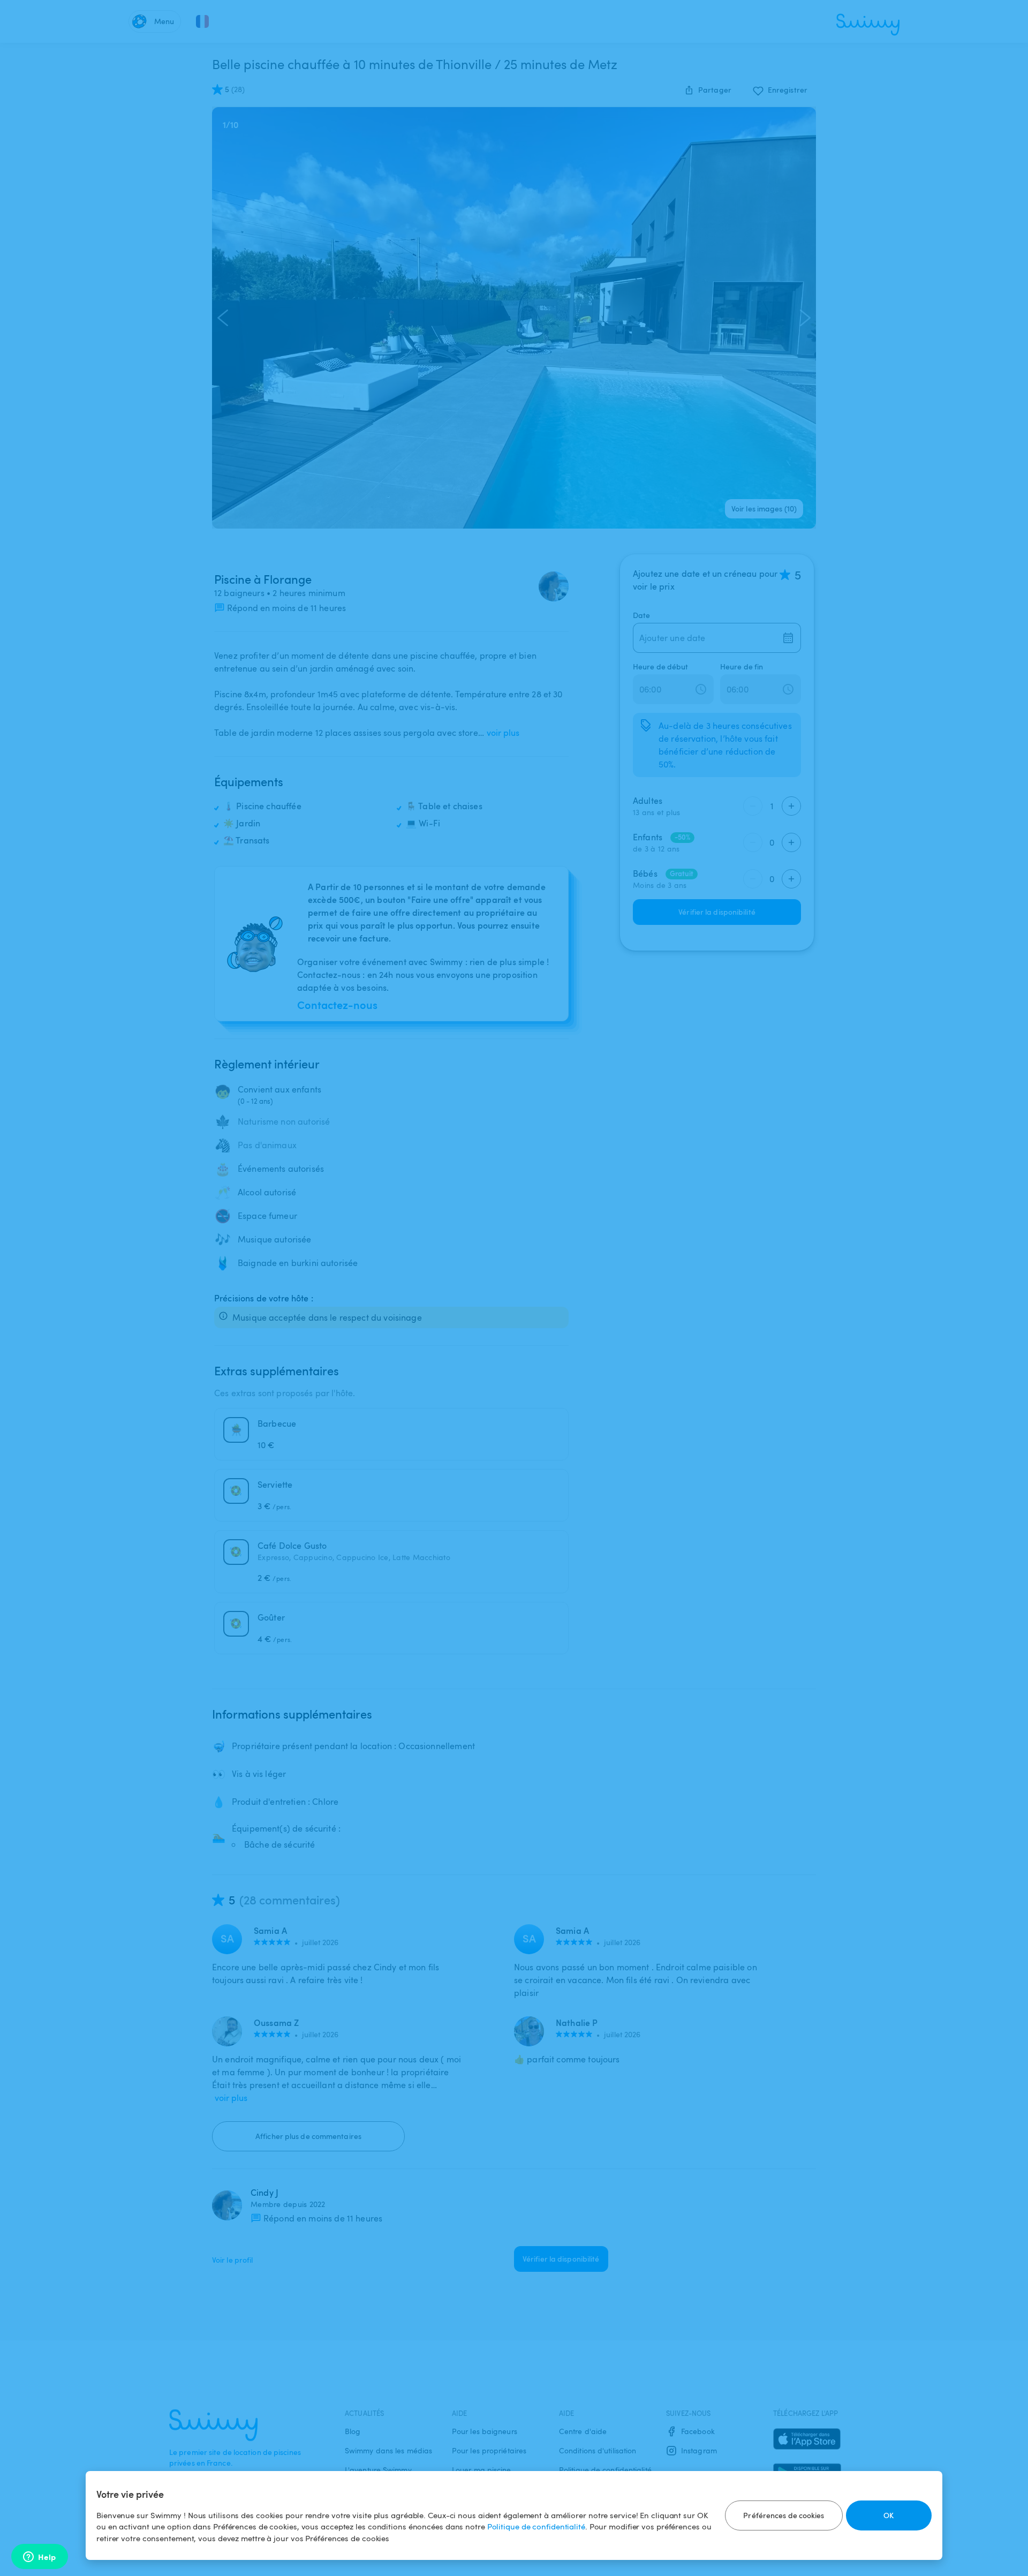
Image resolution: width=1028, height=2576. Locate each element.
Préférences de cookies (784, 2515)
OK (889, 2515)
